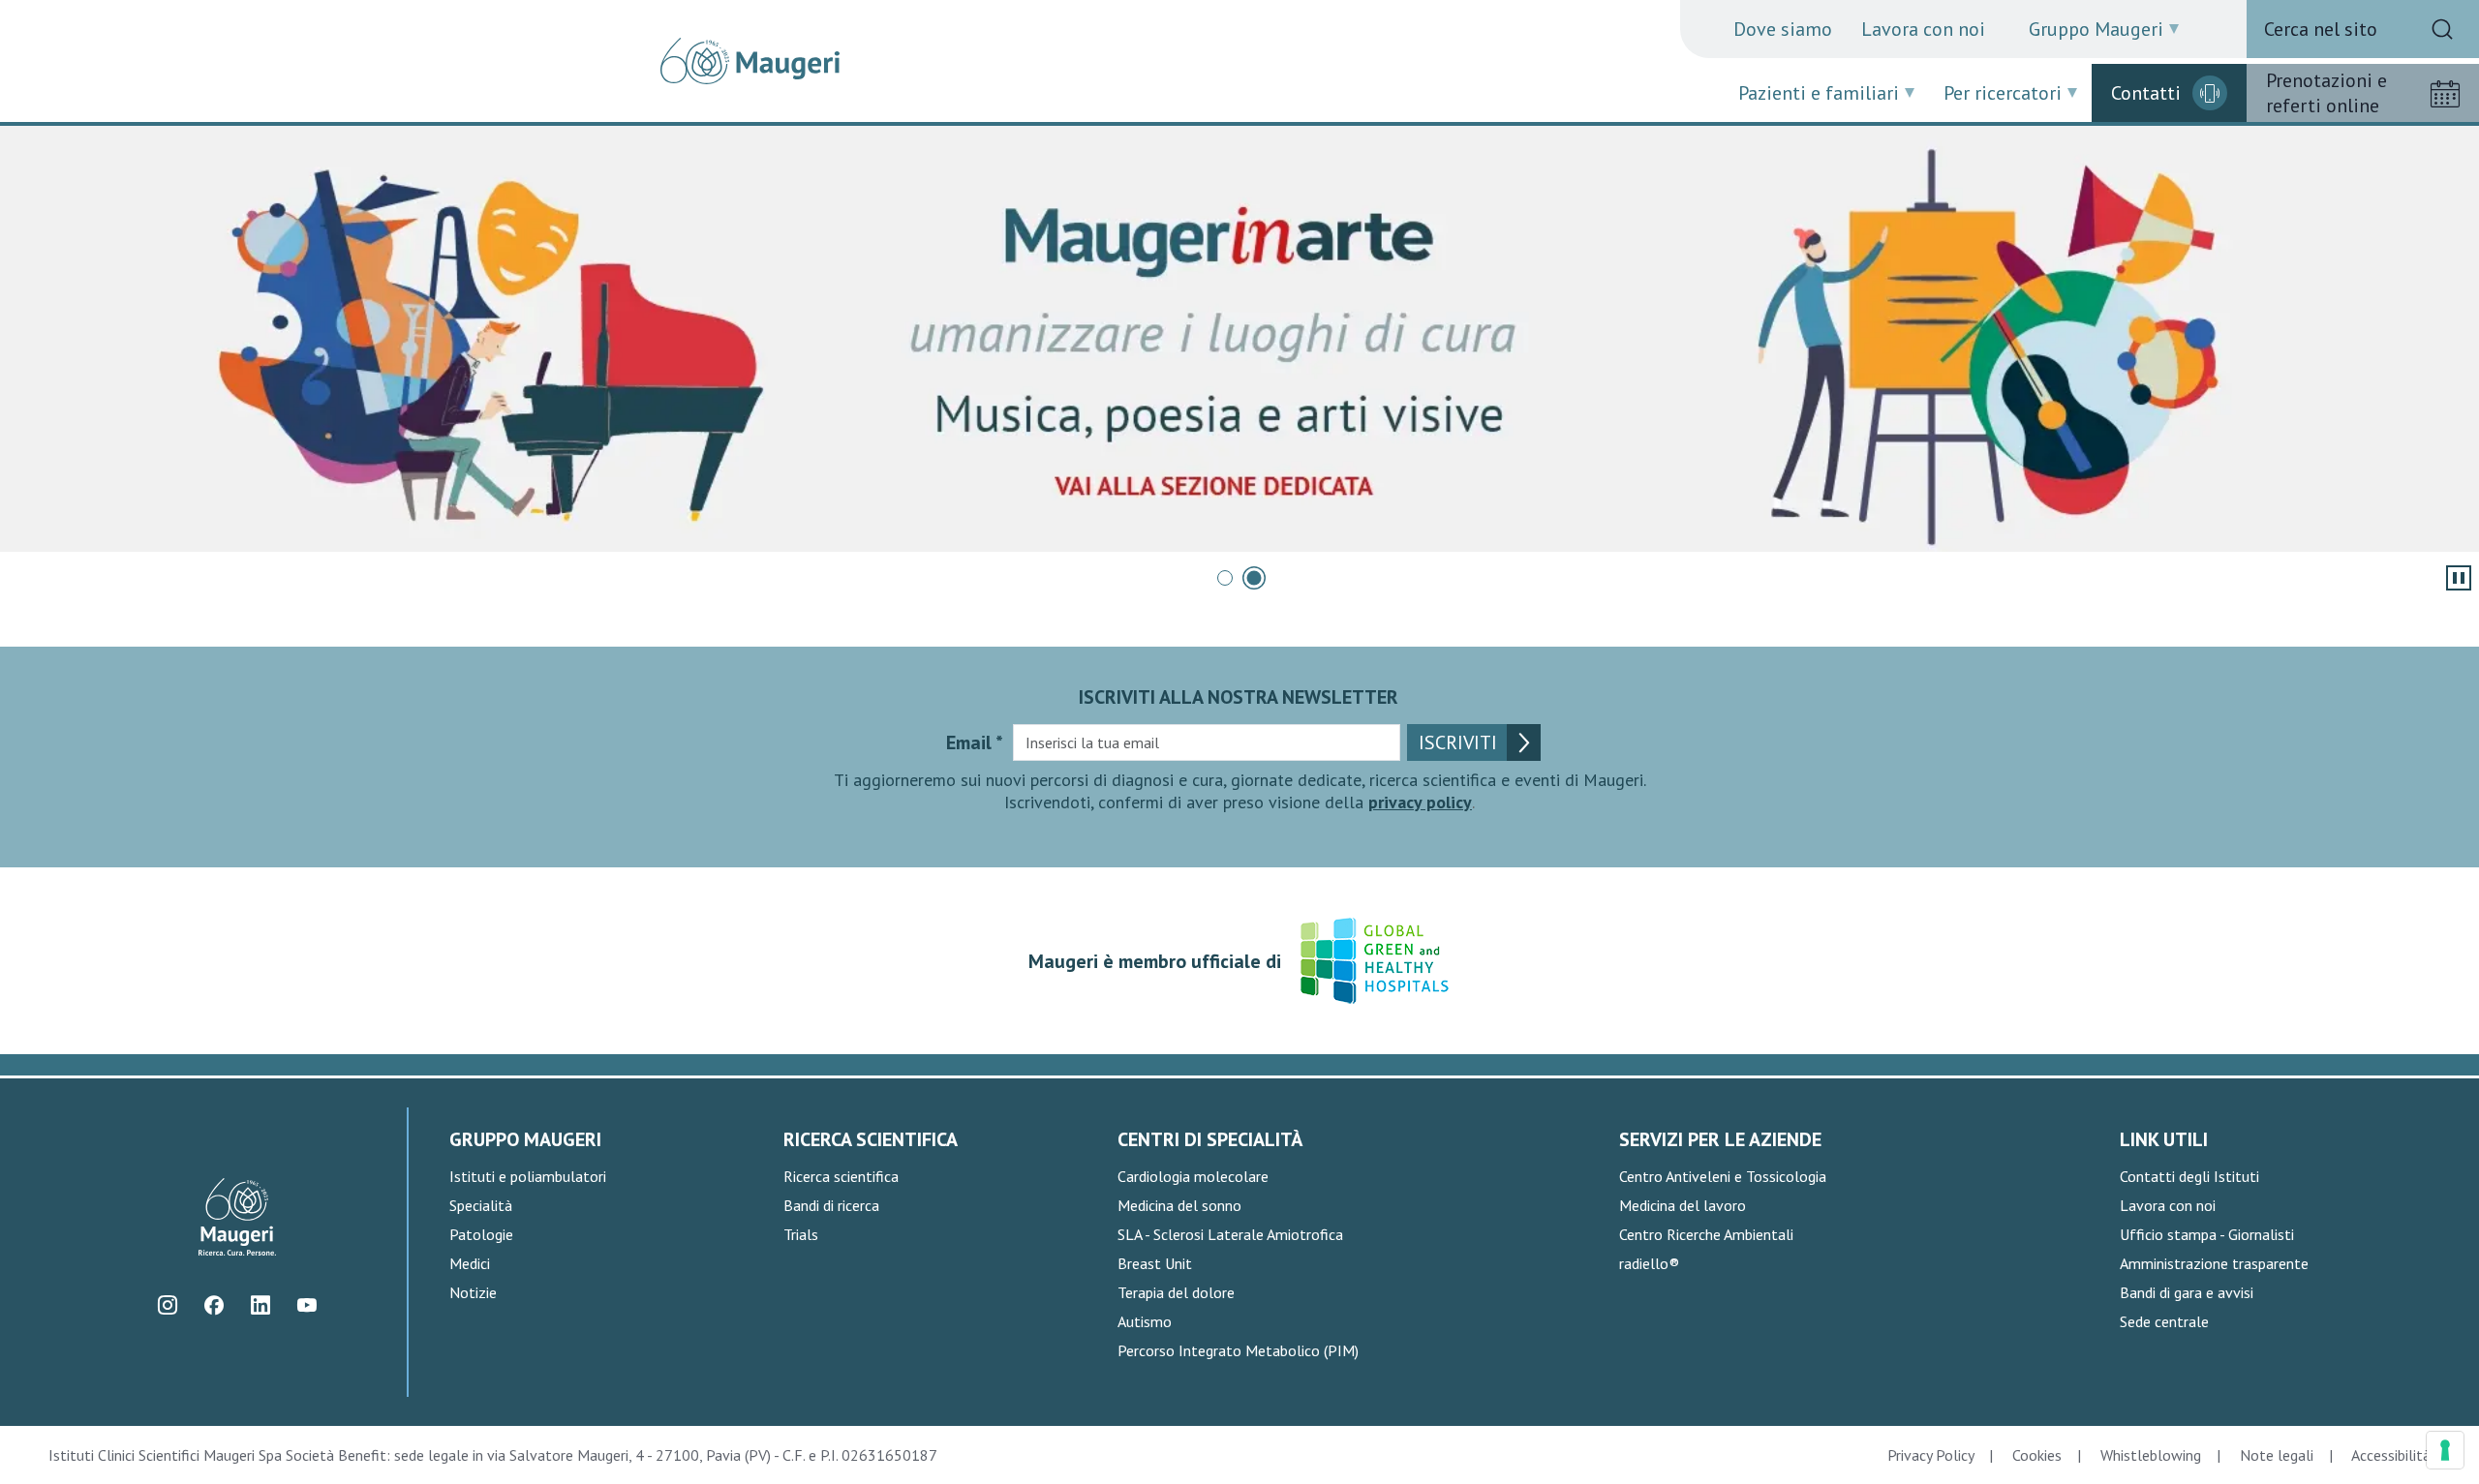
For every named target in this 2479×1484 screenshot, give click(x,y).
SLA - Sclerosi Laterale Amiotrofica (1230, 1234)
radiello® (1649, 1263)
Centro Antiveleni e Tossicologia (1723, 1176)
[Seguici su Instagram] (168, 1305)
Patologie (481, 1234)
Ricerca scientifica (841, 1176)
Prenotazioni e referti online (2326, 93)
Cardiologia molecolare (1193, 1176)
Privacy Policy (1930, 1455)
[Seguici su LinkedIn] (261, 1305)
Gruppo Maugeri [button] (2096, 29)
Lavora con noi (1923, 29)
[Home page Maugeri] (750, 61)
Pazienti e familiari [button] (1819, 93)
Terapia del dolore (1176, 1292)
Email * (975, 742)
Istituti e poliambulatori (528, 1176)
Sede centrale (2164, 1321)
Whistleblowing (2151, 1455)
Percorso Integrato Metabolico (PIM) (1238, 1350)
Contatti (2146, 93)
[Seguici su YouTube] (307, 1305)
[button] (1225, 578)
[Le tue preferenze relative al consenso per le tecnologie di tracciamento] (2445, 1450)
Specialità (481, 1205)
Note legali (2277, 1455)
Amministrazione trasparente (2214, 1263)
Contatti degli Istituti (2189, 1176)
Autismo (1145, 1321)
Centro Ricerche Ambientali (1706, 1234)
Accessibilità (2391, 1455)
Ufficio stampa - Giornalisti (2207, 1234)
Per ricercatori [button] (2003, 93)
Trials (801, 1234)
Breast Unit (1155, 1263)
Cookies (2037, 1455)
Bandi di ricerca (831, 1205)
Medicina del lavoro (1683, 1205)
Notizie (473, 1292)
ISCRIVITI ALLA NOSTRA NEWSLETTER (1239, 697)
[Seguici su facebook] (214, 1305)
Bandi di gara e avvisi (2187, 1292)
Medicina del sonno (1179, 1205)
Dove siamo (1783, 29)
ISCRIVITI (1458, 742)
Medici (470, 1263)
